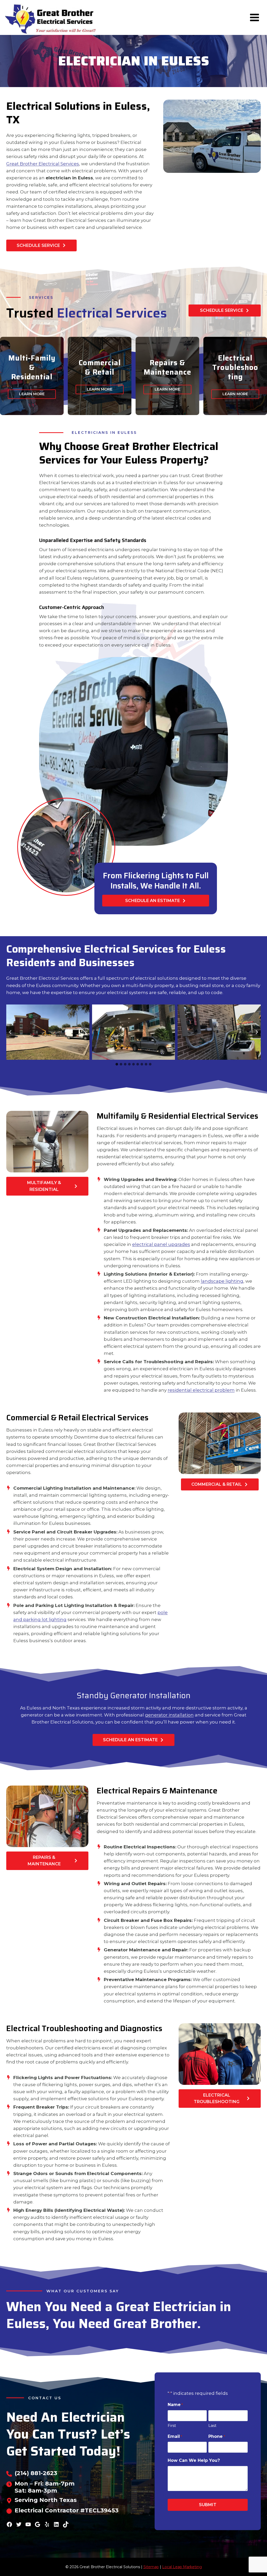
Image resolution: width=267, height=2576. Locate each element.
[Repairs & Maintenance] (167, 376)
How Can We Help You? (194, 2460)
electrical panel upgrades (161, 1244)
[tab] (117, 1064)
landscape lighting (222, 1281)
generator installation (169, 1715)
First (172, 2425)
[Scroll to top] (254, 2555)
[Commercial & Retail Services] (100, 376)
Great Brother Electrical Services (43, 164)
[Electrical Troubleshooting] (235, 376)
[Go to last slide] (10, 1032)
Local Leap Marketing (182, 2567)
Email (175, 2436)
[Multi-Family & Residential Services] (32, 376)
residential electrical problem (201, 1390)
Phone (217, 2436)
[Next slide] (257, 1032)
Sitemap (151, 2567)
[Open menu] (254, 17)
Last (212, 2425)
